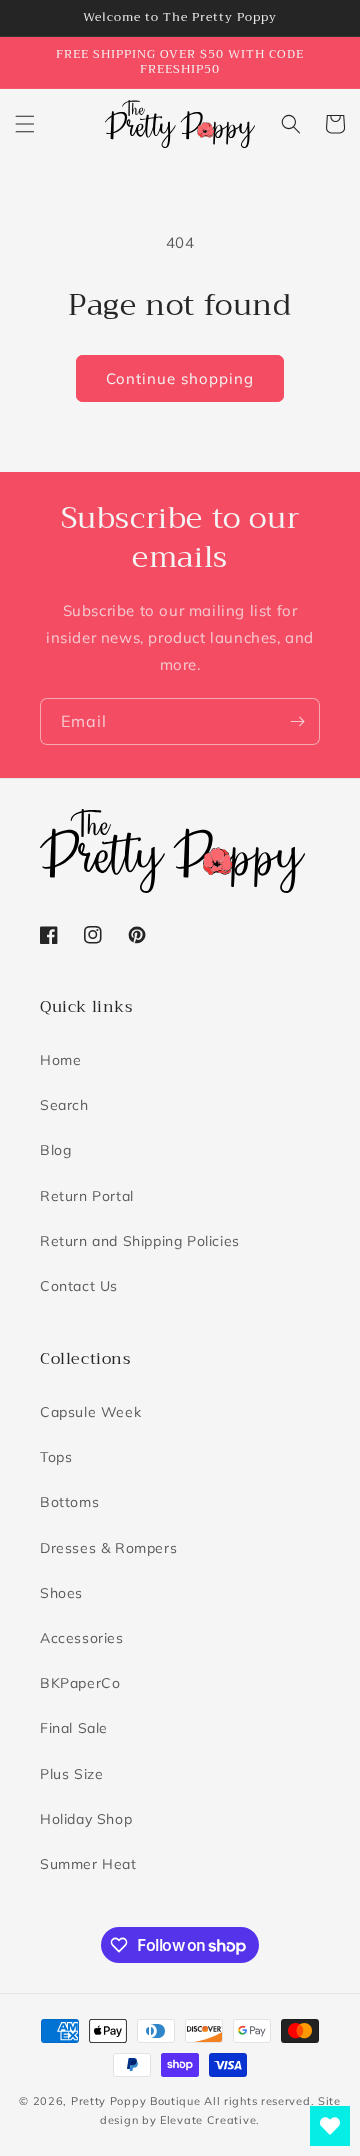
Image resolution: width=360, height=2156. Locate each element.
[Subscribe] (297, 721)
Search (64, 1105)
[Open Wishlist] (330, 2126)
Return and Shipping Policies (140, 1241)
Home (60, 1060)
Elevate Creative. (210, 2120)
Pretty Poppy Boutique (136, 2101)
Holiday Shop (86, 1819)
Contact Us (79, 1286)
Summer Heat (88, 1864)
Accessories (82, 1638)
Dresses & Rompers (108, 1548)
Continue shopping (180, 378)
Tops (56, 1457)
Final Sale (74, 1728)
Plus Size (71, 1774)
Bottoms (69, 1502)
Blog (55, 1150)
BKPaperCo (80, 1683)
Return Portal (87, 1196)
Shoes (61, 1593)
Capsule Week (90, 1412)
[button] (25, 124)
